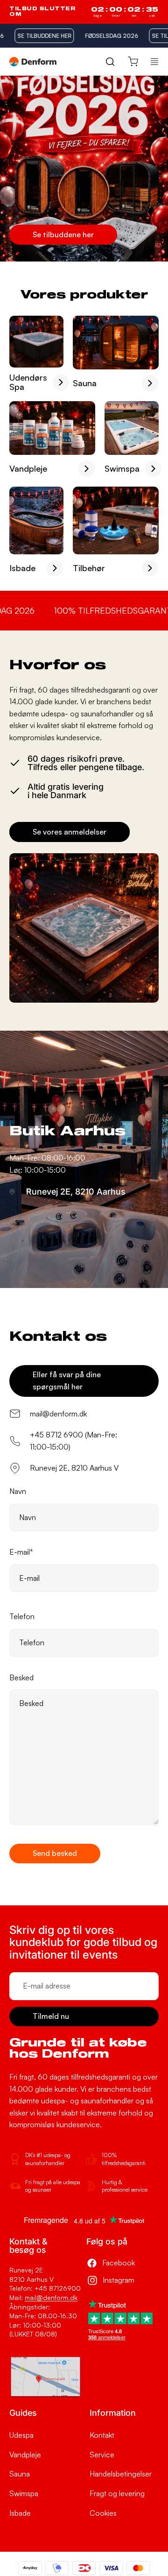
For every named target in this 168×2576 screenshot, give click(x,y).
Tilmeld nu (51, 2016)
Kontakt (102, 2435)
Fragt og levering (117, 2493)
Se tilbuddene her (63, 234)
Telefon (22, 1616)
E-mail (21, 1552)
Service (102, 2455)
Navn (18, 1491)
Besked (21, 1677)
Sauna (20, 2474)
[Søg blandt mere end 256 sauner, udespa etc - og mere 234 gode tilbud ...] (110, 61)
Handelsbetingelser (121, 2474)
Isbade (20, 2513)
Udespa (21, 2435)
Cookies (103, 2513)
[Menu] (154, 62)
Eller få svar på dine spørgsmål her (67, 1380)
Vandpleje (25, 2455)
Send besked (55, 1853)
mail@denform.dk (51, 2297)
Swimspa (24, 2493)
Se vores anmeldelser (70, 832)
